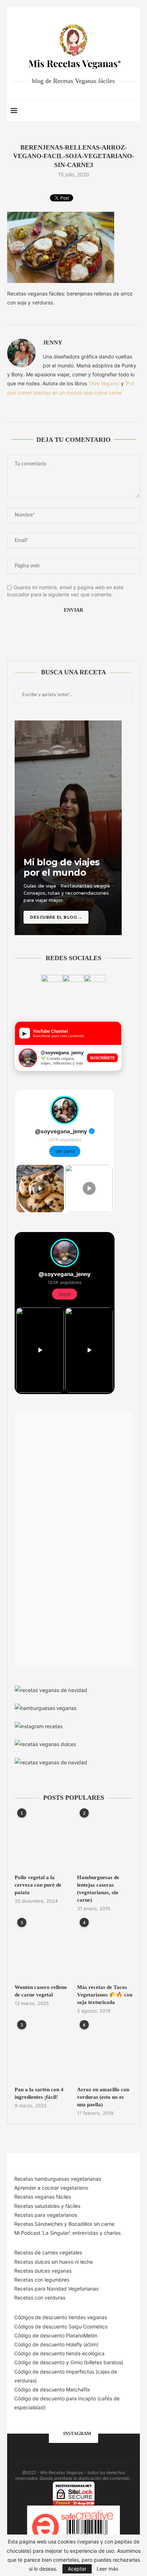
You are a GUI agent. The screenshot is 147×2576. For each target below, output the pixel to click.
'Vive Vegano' (104, 383)
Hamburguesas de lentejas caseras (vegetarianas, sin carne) (98, 1889)
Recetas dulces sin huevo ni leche (54, 2262)
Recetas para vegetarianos (46, 2215)
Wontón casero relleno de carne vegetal (41, 1991)
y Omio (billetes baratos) (95, 2362)
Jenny (53, 343)
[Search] (133, 111)
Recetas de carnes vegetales (48, 2252)
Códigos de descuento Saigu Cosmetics (61, 2326)
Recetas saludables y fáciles (47, 2206)
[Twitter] (92, 111)
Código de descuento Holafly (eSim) (57, 2344)
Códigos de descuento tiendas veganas (61, 2317)
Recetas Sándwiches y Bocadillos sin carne (64, 2224)
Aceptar (77, 2569)
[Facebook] (84, 111)
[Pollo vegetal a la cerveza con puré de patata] (42, 1840)
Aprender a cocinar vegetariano (51, 2188)
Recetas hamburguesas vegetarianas (58, 2179)
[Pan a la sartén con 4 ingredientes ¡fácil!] (42, 2052)
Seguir (65, 1294)
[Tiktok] (122, 111)
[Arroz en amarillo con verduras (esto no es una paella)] (105, 2052)
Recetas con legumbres (42, 2280)
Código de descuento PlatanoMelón (56, 2335)
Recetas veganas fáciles (43, 2197)
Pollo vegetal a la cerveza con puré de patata (38, 1885)
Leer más (107, 2569)
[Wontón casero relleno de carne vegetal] (42, 1950)
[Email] (107, 111)
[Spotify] (114, 111)
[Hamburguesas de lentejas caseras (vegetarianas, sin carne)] (105, 1840)
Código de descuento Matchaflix (52, 2389)
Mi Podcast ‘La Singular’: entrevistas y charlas (67, 2233)
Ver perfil (65, 1151)
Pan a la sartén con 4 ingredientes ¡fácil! (39, 2093)
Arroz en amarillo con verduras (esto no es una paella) (103, 2097)
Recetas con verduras (40, 2298)
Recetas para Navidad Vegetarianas (56, 2289)
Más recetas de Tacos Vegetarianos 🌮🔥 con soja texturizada (105, 1995)
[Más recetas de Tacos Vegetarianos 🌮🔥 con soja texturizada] (105, 1950)
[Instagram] (99, 111)
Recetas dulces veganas (43, 2271)
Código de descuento (40, 2362)
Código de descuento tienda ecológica (59, 2353)
